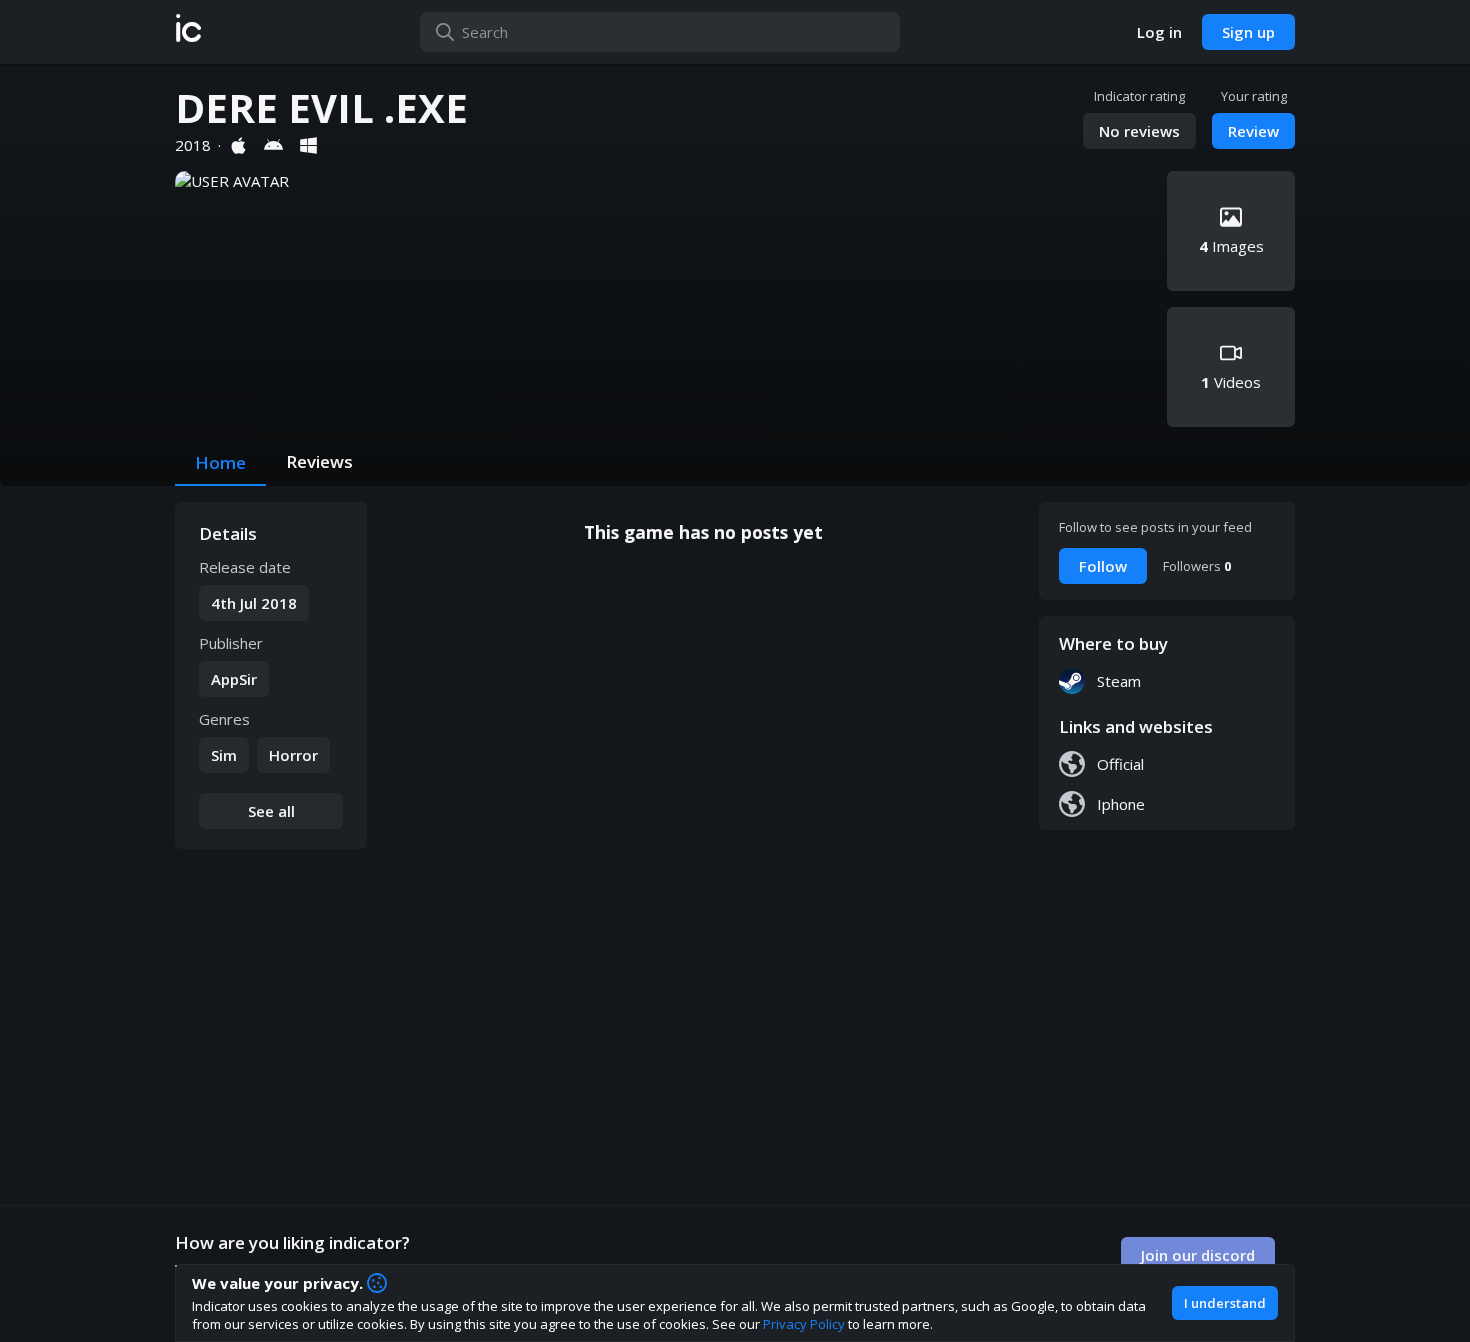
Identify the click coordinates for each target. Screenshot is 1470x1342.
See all (271, 811)
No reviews (1139, 131)
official (1120, 764)
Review (1253, 131)
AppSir (234, 679)
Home (220, 462)
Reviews (319, 461)
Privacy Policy (804, 1324)
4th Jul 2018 (254, 603)
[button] (188, 32)
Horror (293, 755)
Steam (1119, 681)
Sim (224, 755)
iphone (1121, 804)
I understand (1225, 1303)
